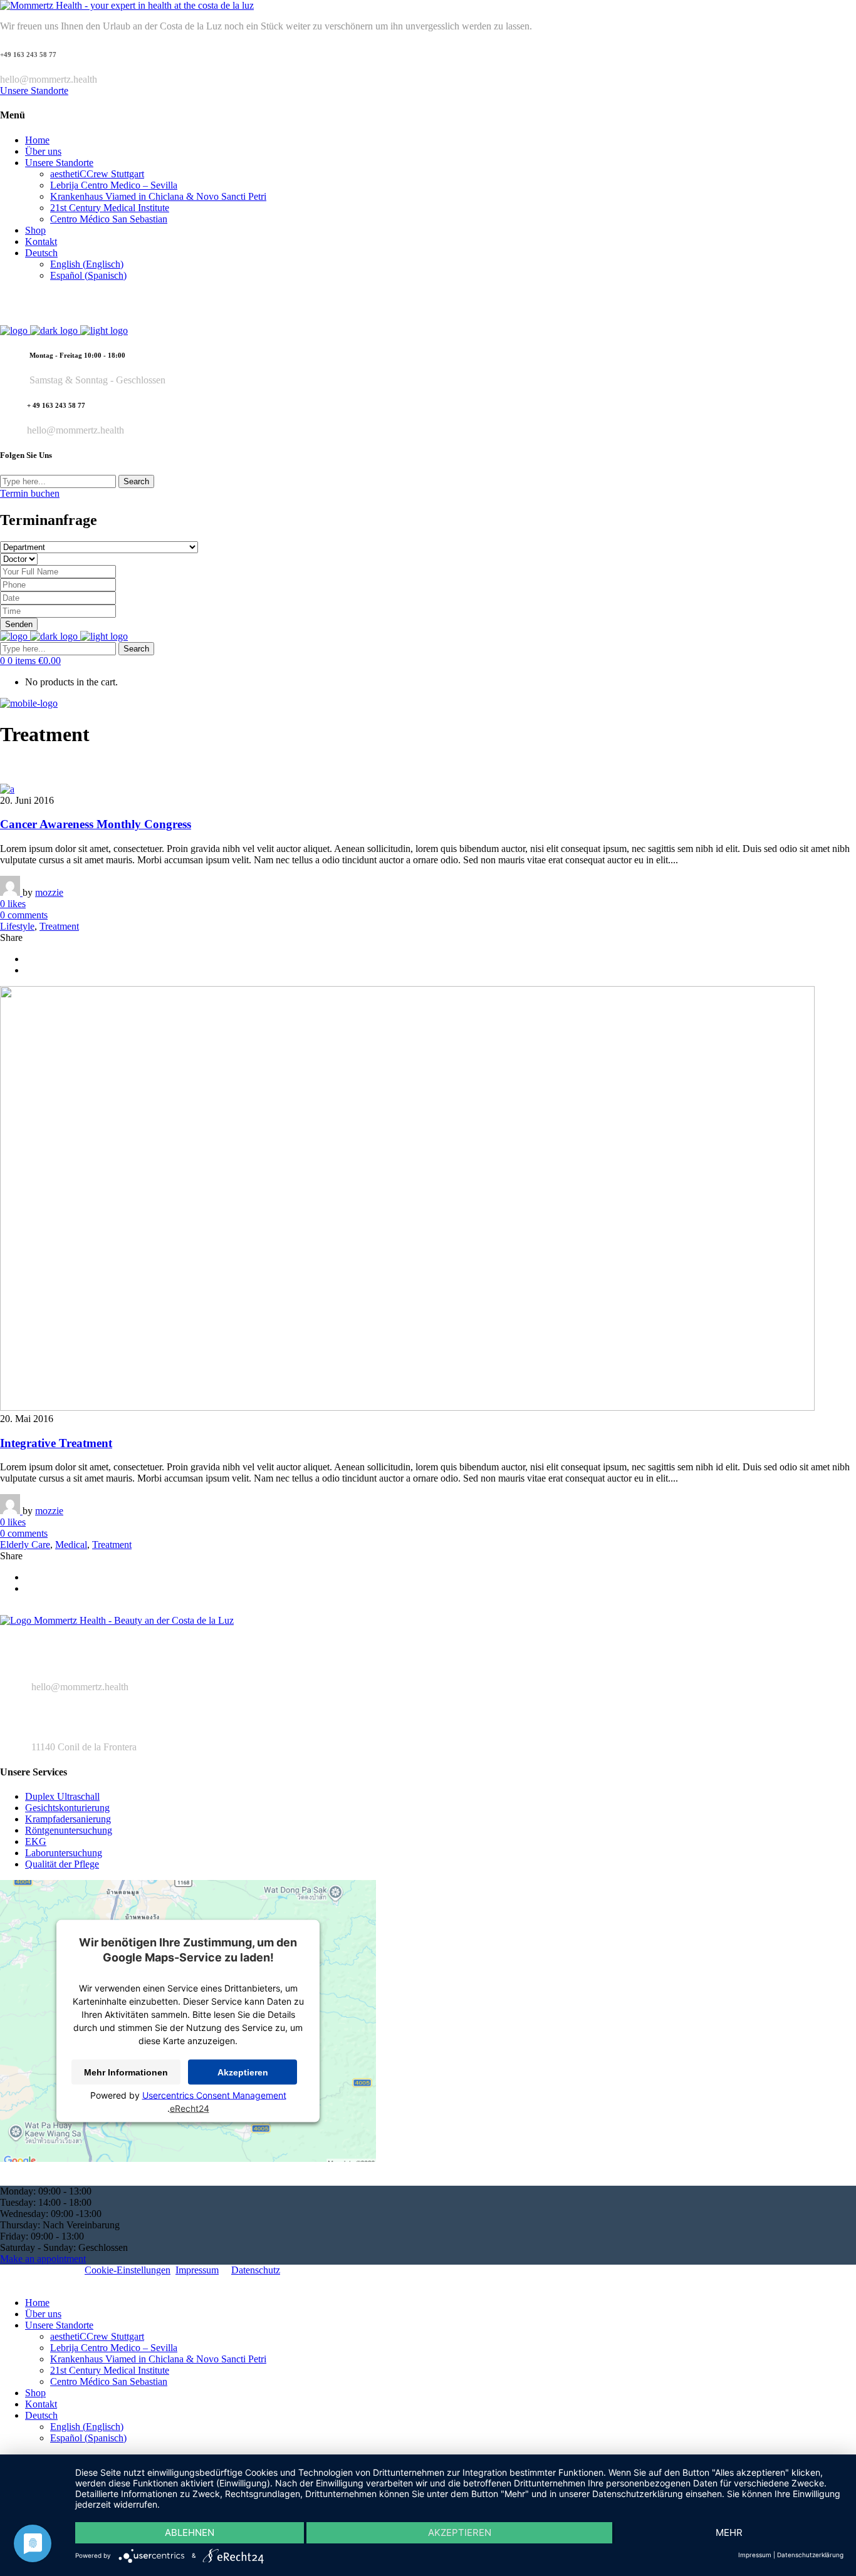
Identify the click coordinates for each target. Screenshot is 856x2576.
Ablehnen (190, 2532)
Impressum (197, 2270)
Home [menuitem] (37, 2303)
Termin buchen (30, 493)
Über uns (43, 151)
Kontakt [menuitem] (41, 2404)
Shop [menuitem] (35, 2393)
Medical (71, 1545)
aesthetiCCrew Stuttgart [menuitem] (97, 2336)
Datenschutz (256, 2270)
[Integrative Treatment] (407, 1407)
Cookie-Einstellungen (128, 2270)
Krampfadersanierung (68, 1819)
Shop (35, 230)
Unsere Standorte (34, 91)
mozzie (49, 892)
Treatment (59, 926)
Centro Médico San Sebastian (109, 219)
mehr (729, 2532)
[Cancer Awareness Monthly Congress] (7, 789)
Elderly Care (25, 1545)
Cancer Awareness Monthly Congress (96, 824)
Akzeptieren (243, 2072)
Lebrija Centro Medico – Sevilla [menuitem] (114, 2348)
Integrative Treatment (56, 1443)
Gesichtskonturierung (67, 1808)
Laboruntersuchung (64, 1853)
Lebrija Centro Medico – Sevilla (114, 185)
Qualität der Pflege (62, 1864)
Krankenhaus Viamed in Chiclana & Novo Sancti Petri (158, 196)
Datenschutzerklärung (810, 2555)
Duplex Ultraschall (62, 1796)
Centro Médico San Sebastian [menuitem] (109, 2381)
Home (37, 140)
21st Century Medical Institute (110, 208)
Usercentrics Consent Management (214, 2095)
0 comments (24, 915)
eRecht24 (190, 2108)
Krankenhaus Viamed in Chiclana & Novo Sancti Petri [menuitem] (158, 2359)
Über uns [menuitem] (43, 2314)
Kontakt (41, 241)
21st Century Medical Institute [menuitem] (110, 2370)
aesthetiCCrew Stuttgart (97, 174)
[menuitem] (41, 2415)
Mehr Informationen (126, 2072)
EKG (36, 1841)
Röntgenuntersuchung (69, 1830)
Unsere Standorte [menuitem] (59, 2325)
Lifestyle (17, 926)
